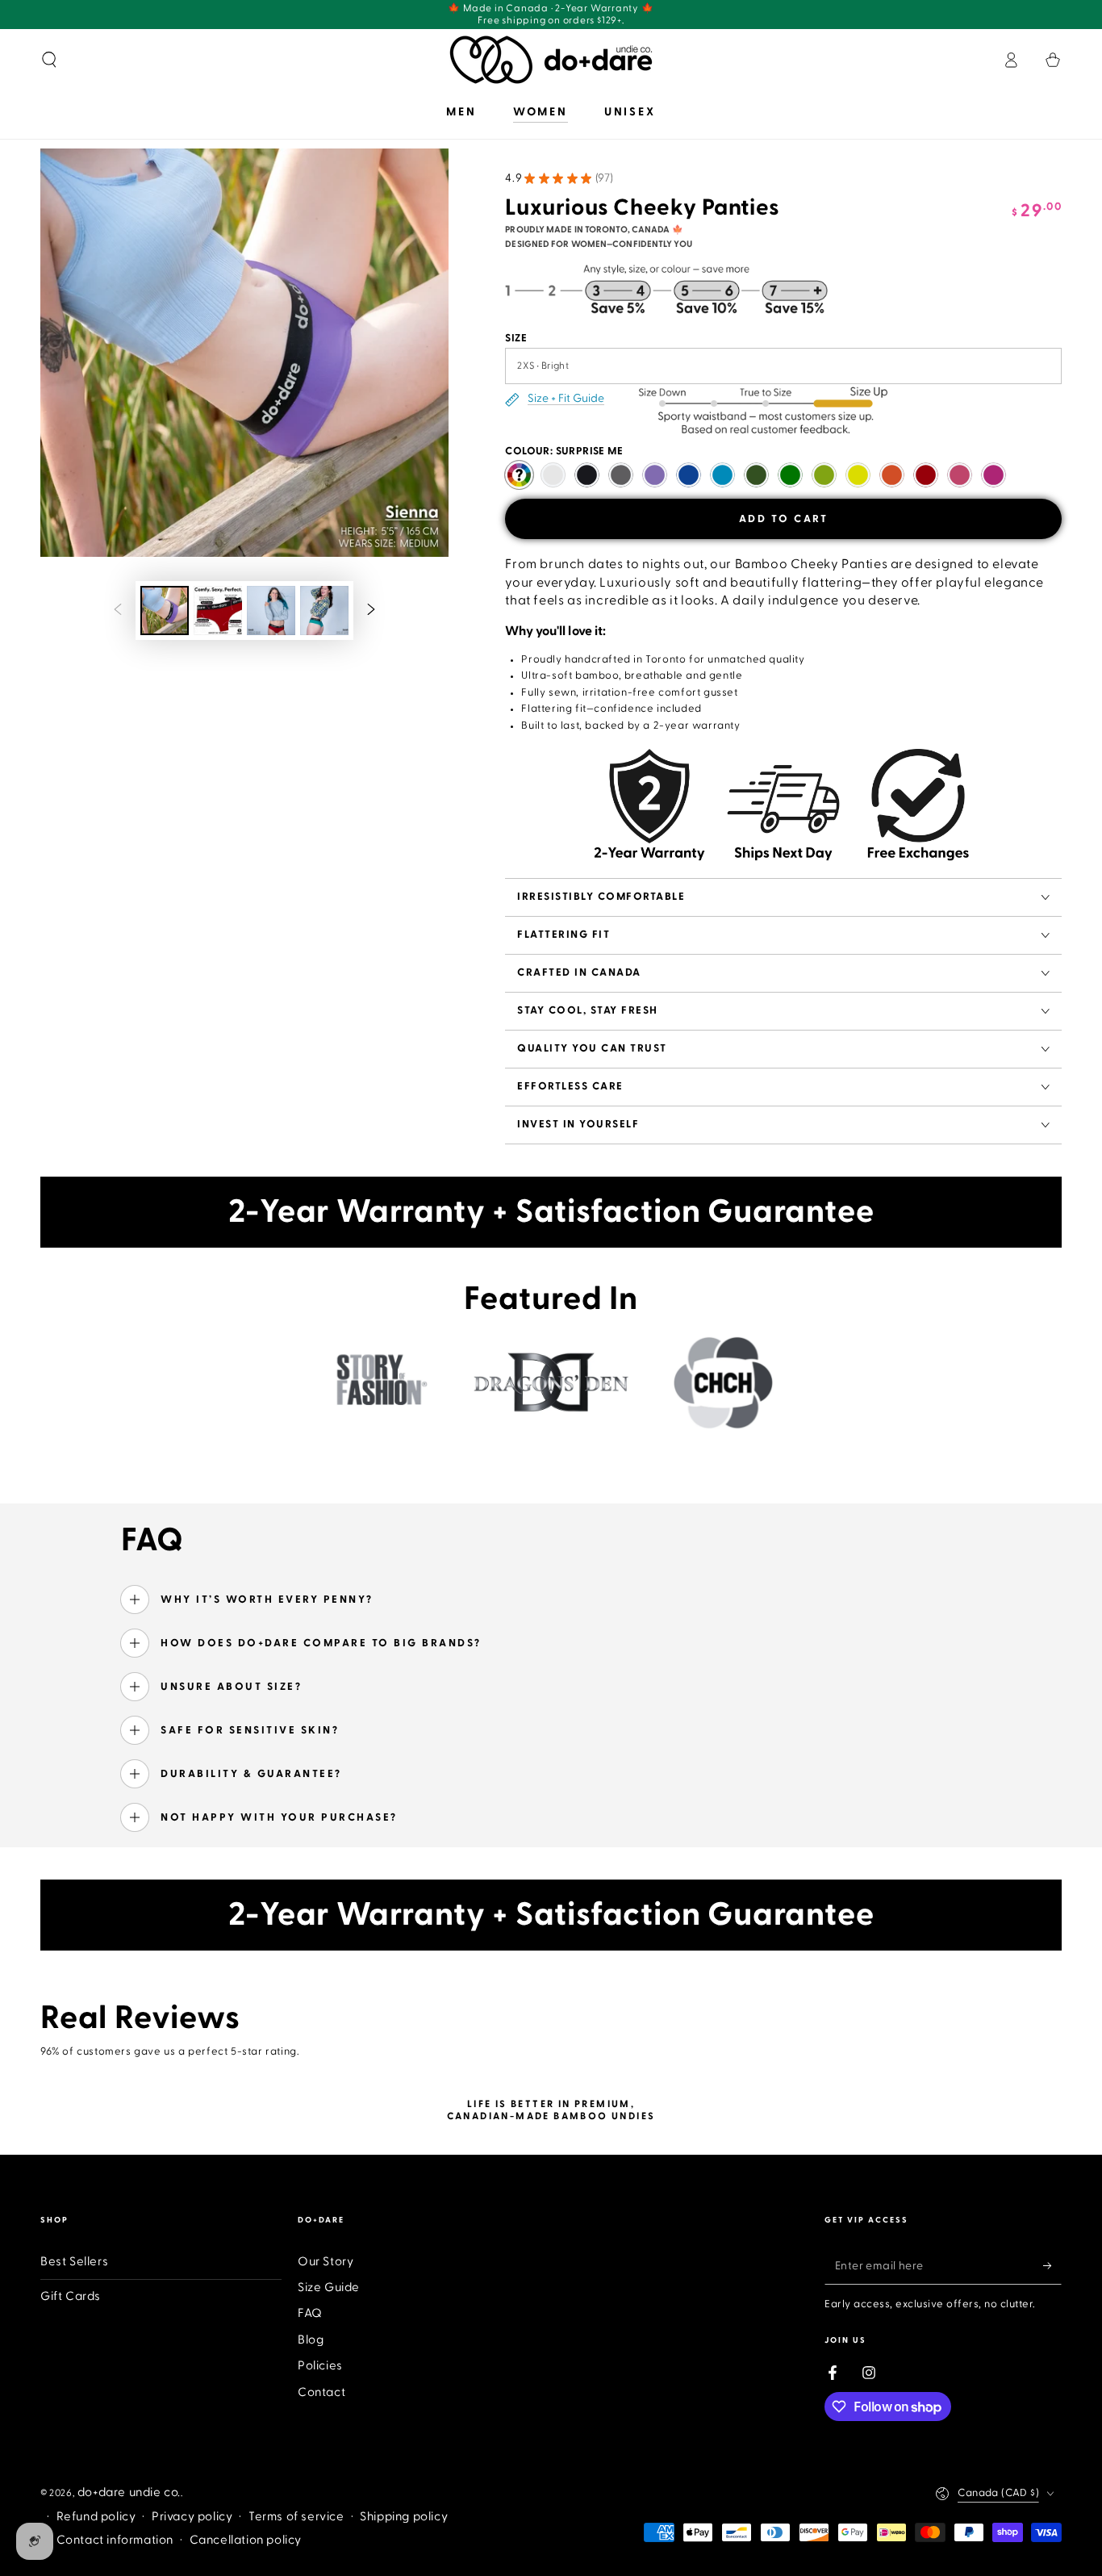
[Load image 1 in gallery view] (165, 611)
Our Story (326, 2262)
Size (516, 338)
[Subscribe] (1052, 2266)
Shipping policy (404, 2517)
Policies (320, 2366)
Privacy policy (192, 2517)
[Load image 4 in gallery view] (324, 611)
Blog (311, 2340)
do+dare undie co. (129, 2492)
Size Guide (329, 2287)
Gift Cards (71, 2296)
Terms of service (296, 2517)
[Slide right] (371, 611)
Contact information (115, 2540)
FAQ (310, 2313)
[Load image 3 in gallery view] (271, 611)
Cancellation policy (246, 2540)
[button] (49, 60)
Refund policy (96, 2517)
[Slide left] (118, 611)
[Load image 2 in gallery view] (218, 611)
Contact (321, 2392)
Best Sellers (74, 2262)
